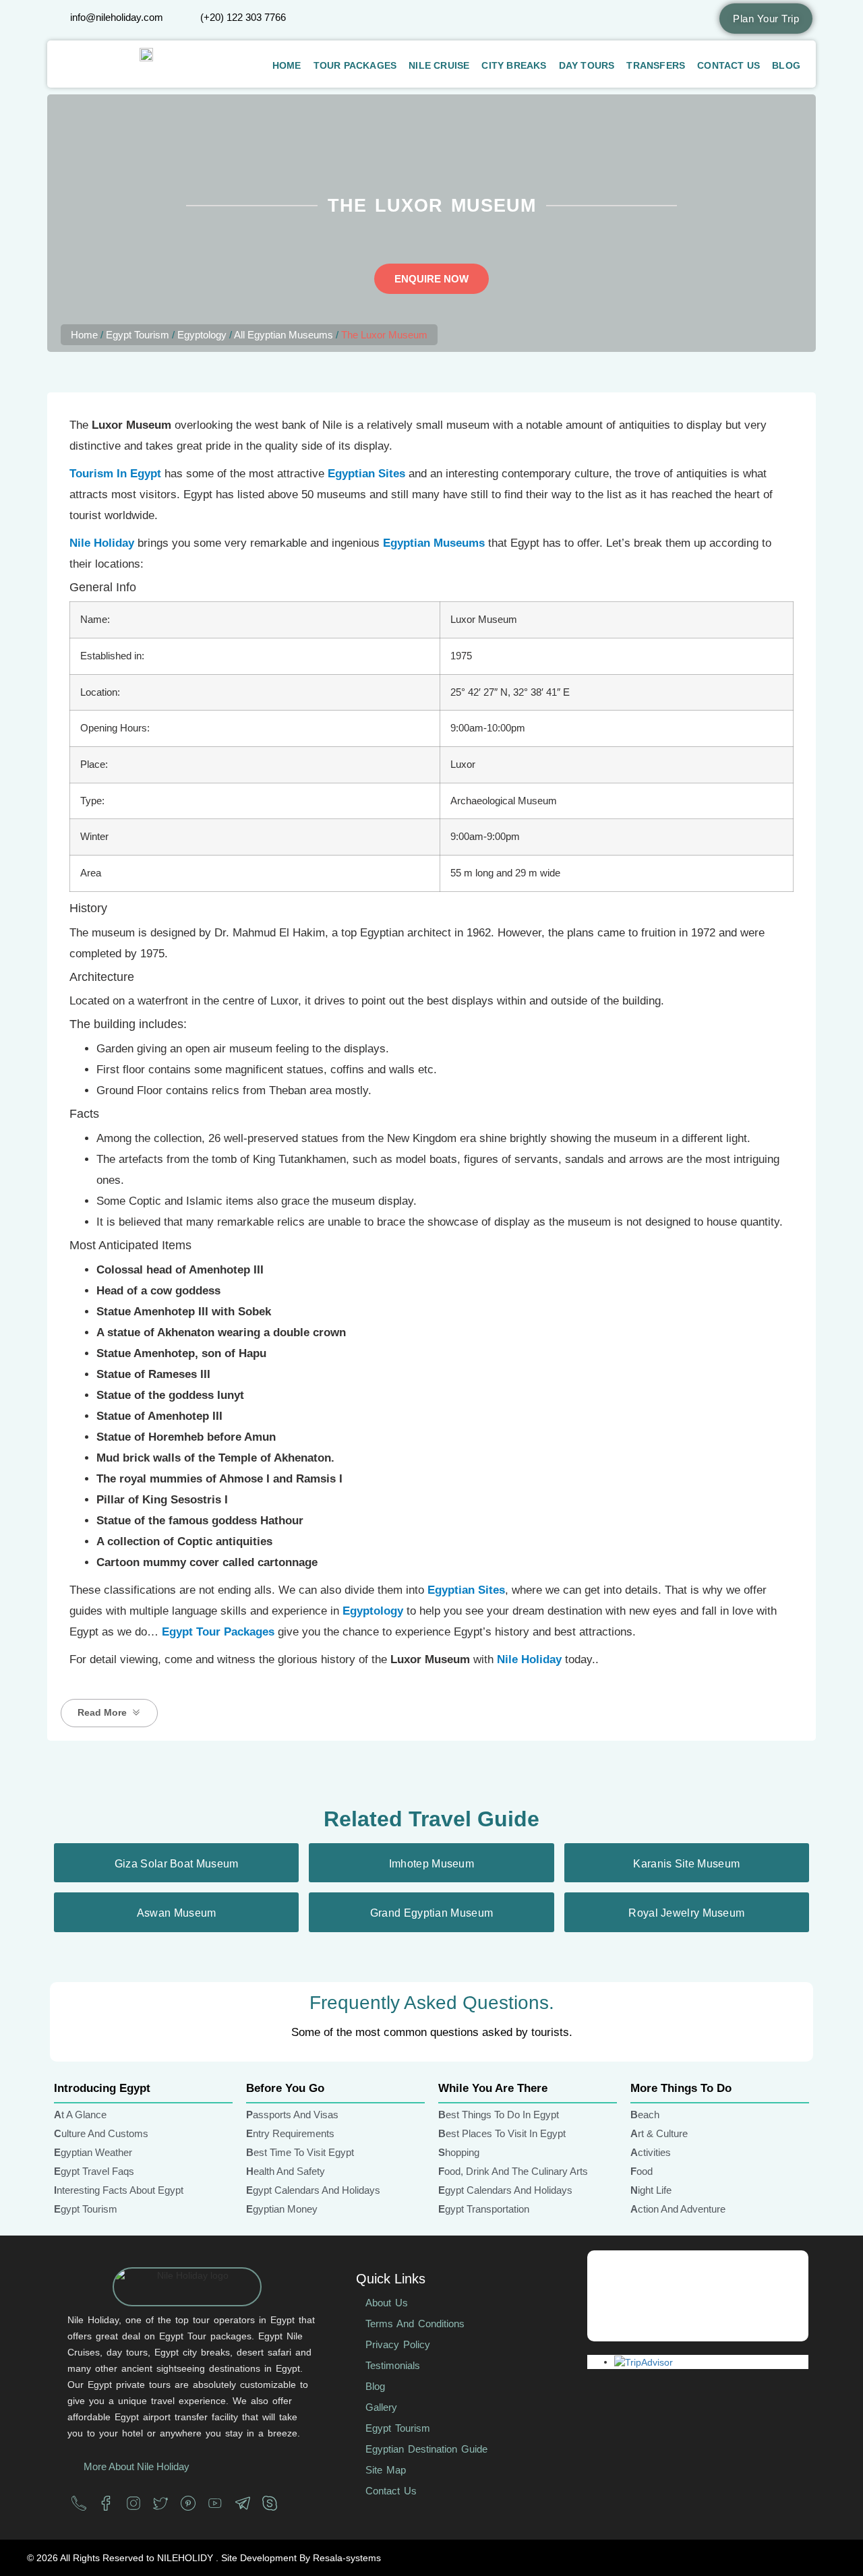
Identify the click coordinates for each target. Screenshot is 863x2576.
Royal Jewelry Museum (686, 1913)
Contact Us (728, 65)
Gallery (381, 2407)
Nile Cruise (439, 65)
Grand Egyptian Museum (431, 1913)
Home (287, 65)
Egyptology (202, 335)
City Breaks (514, 65)
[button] (109, 1713)
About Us (387, 2303)
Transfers (656, 65)
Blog (786, 65)
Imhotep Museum (431, 1864)
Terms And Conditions (415, 2324)
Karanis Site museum (686, 1864)
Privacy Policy (398, 2344)
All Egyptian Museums (284, 335)
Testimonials (393, 2365)
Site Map (386, 2470)
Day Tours (587, 65)
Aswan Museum (177, 1913)
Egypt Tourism (138, 335)
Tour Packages (355, 65)
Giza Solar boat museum (177, 1864)
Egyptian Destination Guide (426, 2449)
